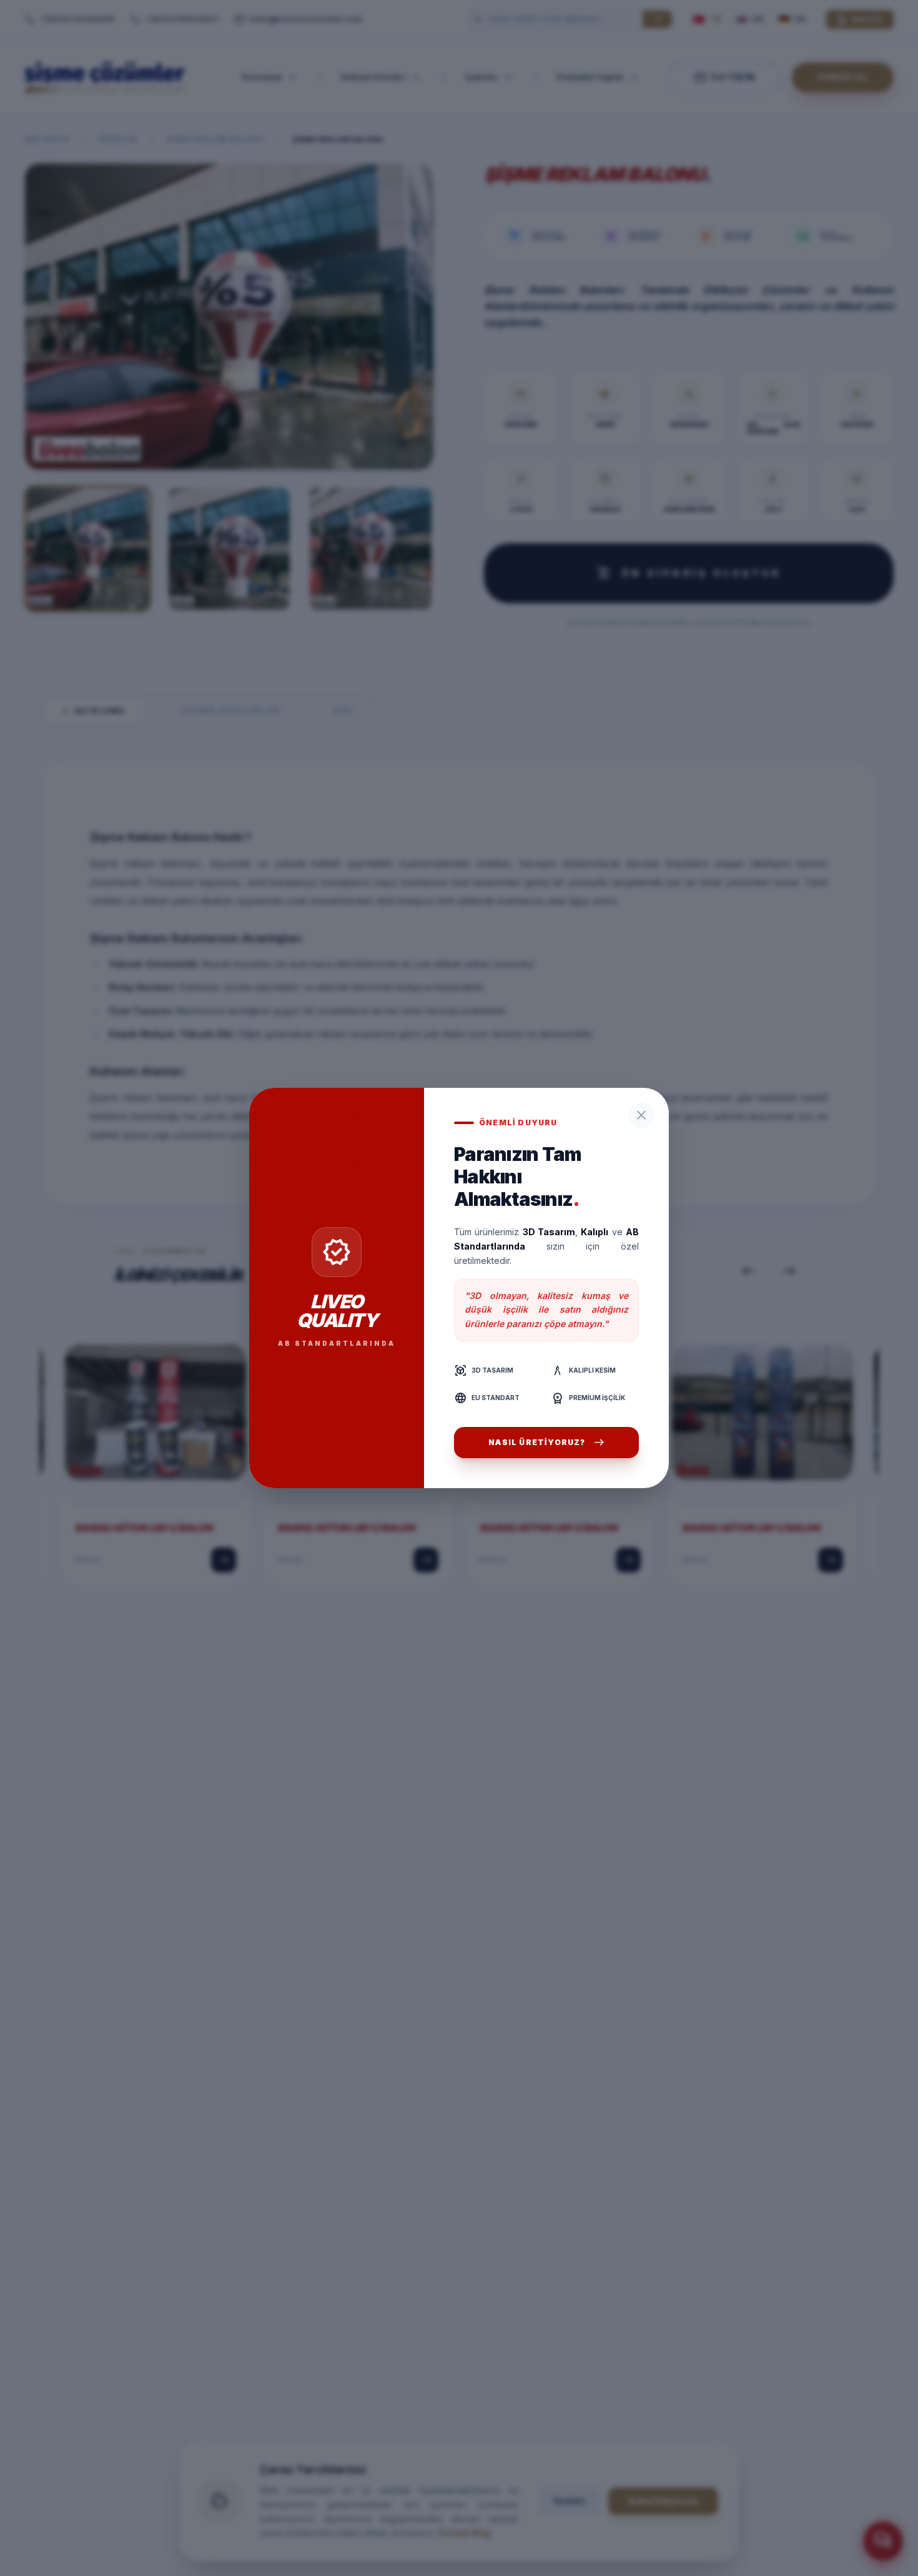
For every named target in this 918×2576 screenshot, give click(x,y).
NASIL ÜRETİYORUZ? (546, 1443)
